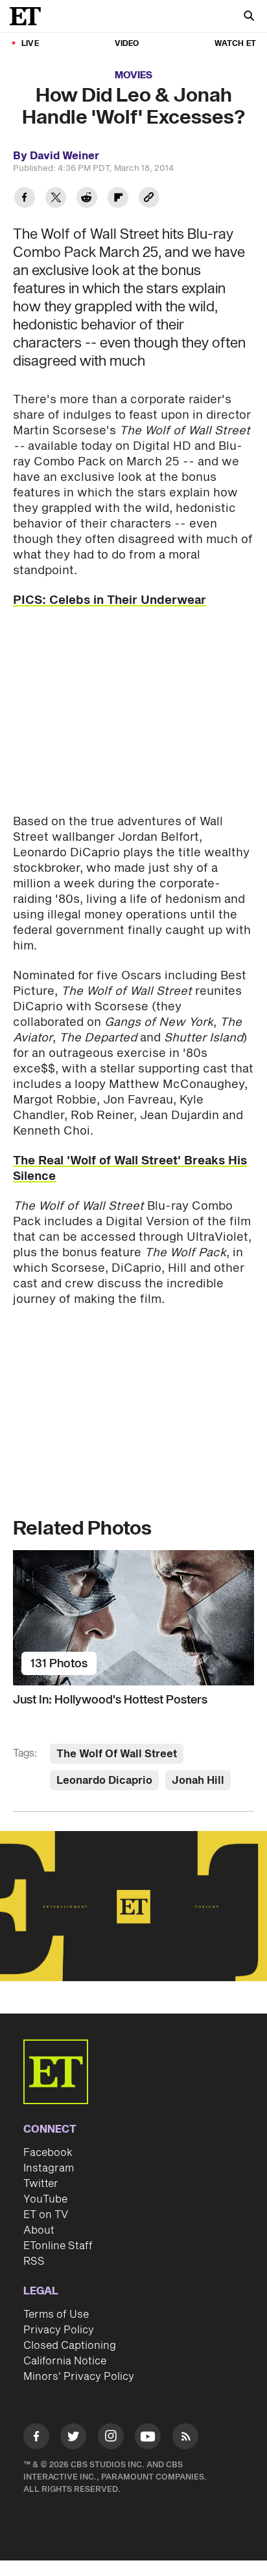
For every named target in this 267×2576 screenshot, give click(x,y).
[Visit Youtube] (148, 2436)
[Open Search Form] (249, 17)
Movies (133, 75)
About (39, 2230)
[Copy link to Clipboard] (149, 199)
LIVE (30, 44)
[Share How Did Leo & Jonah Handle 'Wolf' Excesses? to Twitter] (56, 199)
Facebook (48, 2153)
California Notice (65, 2361)
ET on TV (46, 2215)
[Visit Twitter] (73, 2438)
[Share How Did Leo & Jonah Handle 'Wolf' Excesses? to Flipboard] (118, 199)
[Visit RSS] (185, 2438)
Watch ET (235, 44)
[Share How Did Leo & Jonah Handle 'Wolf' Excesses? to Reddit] (87, 199)
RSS (34, 2261)
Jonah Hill (198, 1781)
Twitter (41, 2184)
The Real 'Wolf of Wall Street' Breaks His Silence (130, 1169)
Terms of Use (56, 2315)
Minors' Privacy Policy (79, 2377)
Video (127, 44)
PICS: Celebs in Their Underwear (110, 600)
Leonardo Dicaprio (104, 1781)
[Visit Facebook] (36, 2438)
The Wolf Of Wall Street (117, 1754)
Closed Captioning (70, 2346)
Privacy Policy (59, 2330)
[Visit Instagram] (111, 2438)
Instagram (49, 2168)
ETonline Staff (58, 2246)
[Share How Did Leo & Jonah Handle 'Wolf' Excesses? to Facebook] (25, 199)
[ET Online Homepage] (29, 16)
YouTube (45, 2199)
